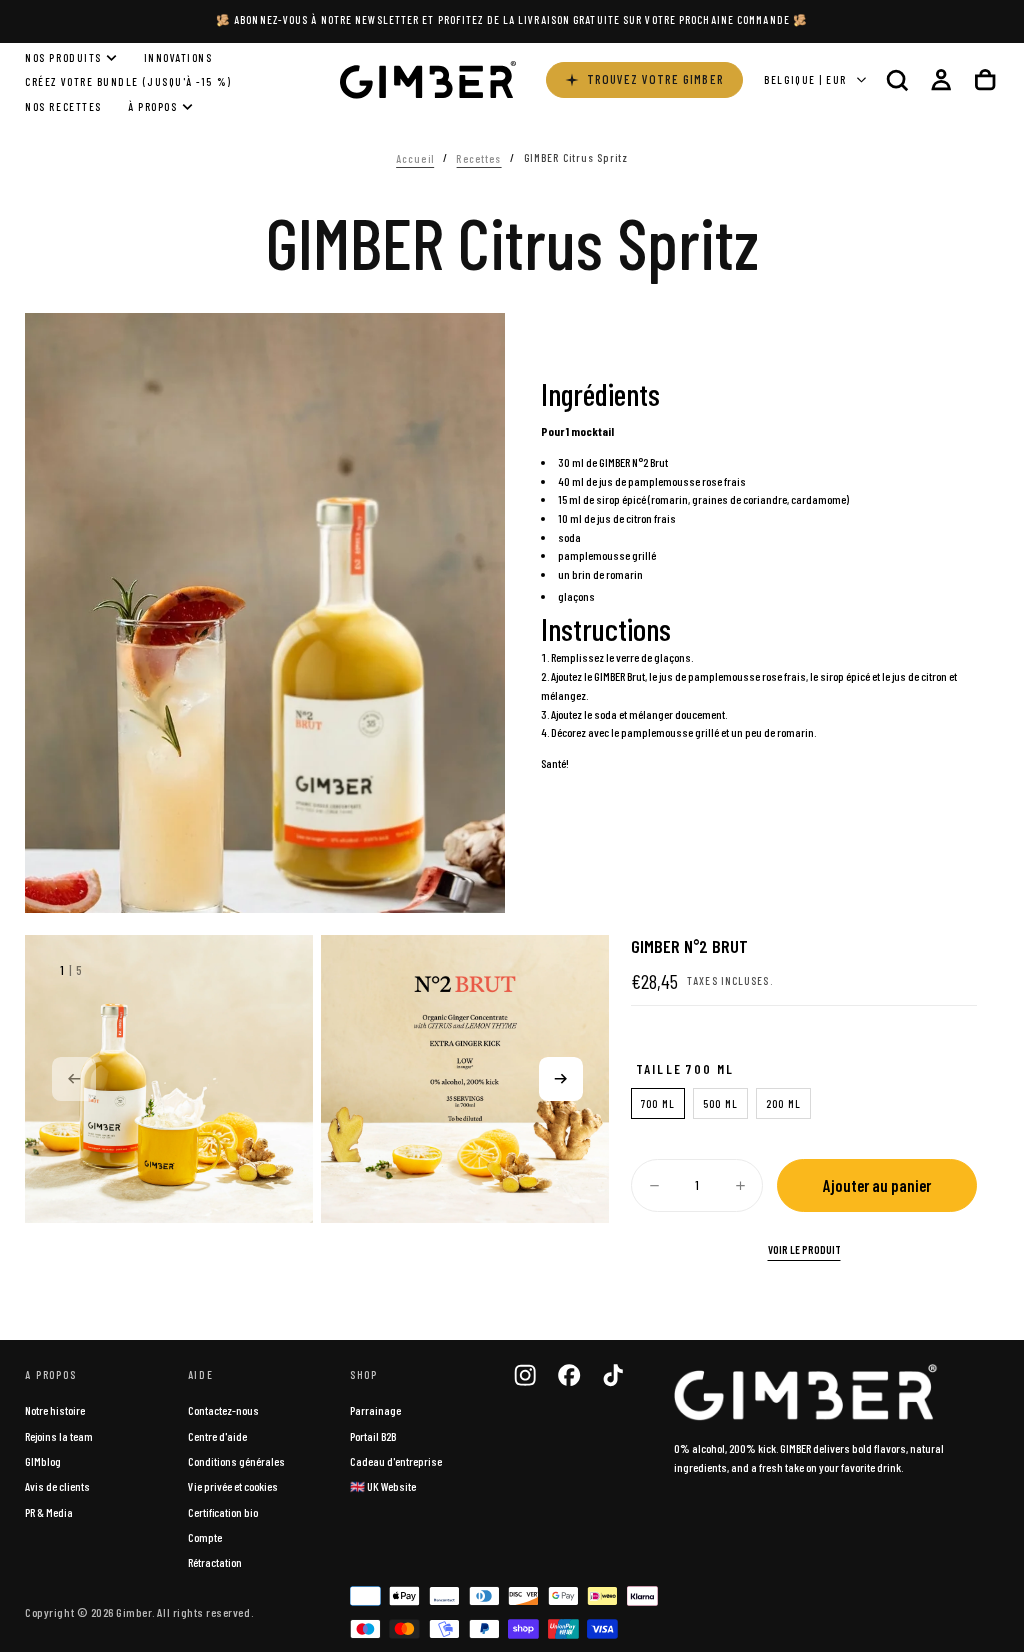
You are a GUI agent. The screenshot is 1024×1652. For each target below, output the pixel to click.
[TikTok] (613, 1375)
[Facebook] (569, 1375)
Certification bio (223, 1512)
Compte (205, 1537)
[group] (169, 1079)
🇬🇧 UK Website (383, 1486)
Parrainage (375, 1410)
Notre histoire (55, 1410)
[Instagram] (525, 1375)
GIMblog (43, 1461)
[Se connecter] (941, 79)
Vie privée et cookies (233, 1486)
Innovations (178, 57)
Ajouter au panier (877, 1185)
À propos (152, 106)
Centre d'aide (217, 1436)
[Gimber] (806, 1392)
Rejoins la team (59, 1436)
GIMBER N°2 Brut (633, 462)
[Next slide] (561, 1079)
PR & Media (49, 1512)
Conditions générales (236, 1461)
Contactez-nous (223, 1410)
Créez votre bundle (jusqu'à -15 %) (128, 81)
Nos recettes (63, 106)
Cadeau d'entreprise (396, 1461)
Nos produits (63, 57)
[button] (897, 79)
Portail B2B (373, 1436)
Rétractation (215, 1562)
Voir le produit (804, 1249)
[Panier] (985, 79)
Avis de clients (57, 1486)
